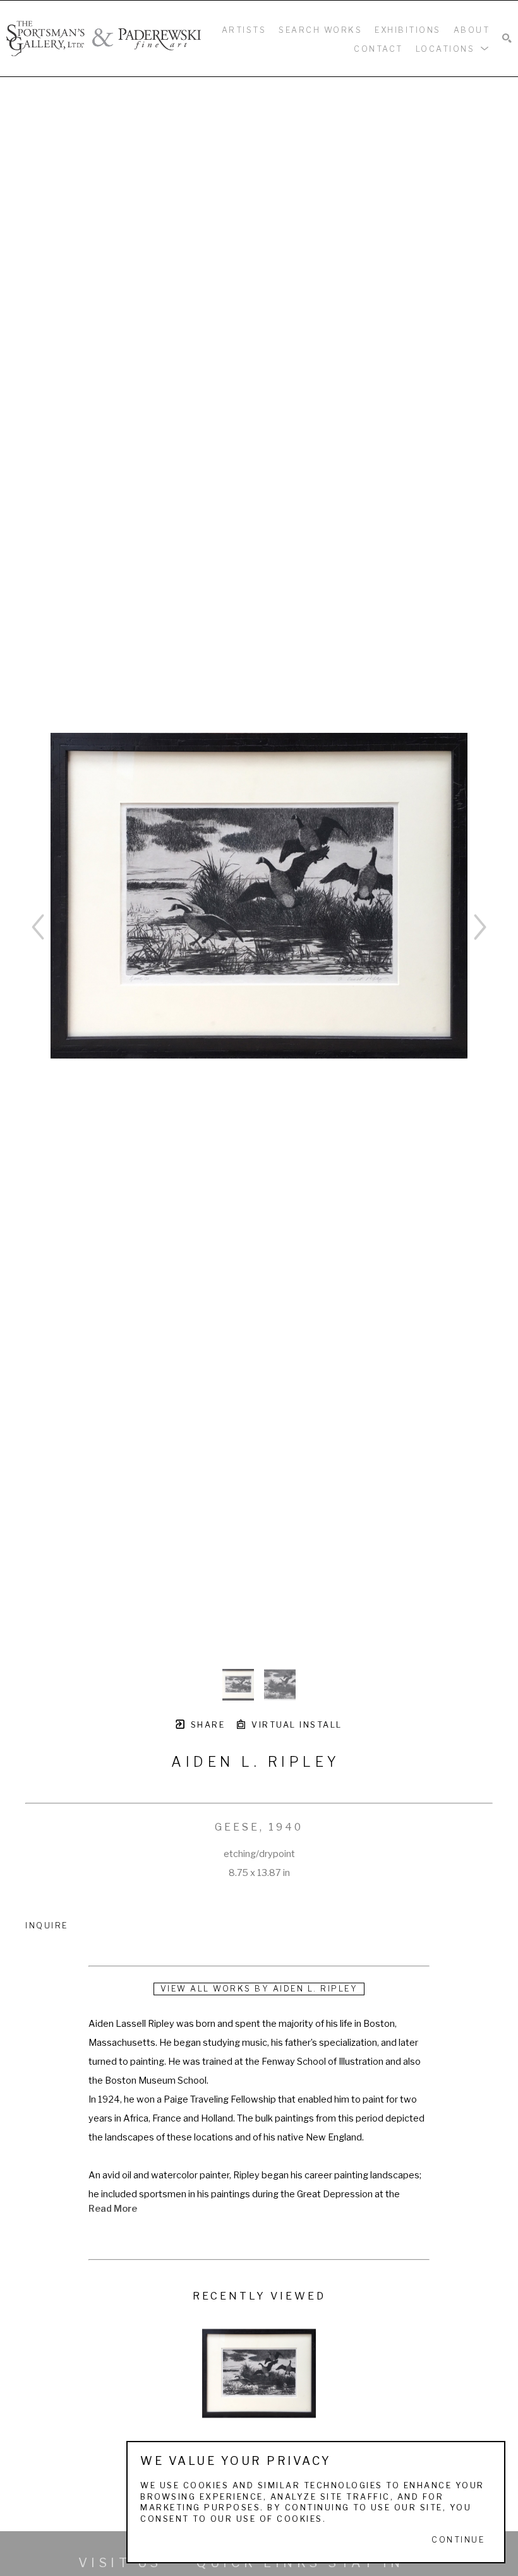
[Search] (507, 39)
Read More (113, 2209)
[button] (453, 48)
